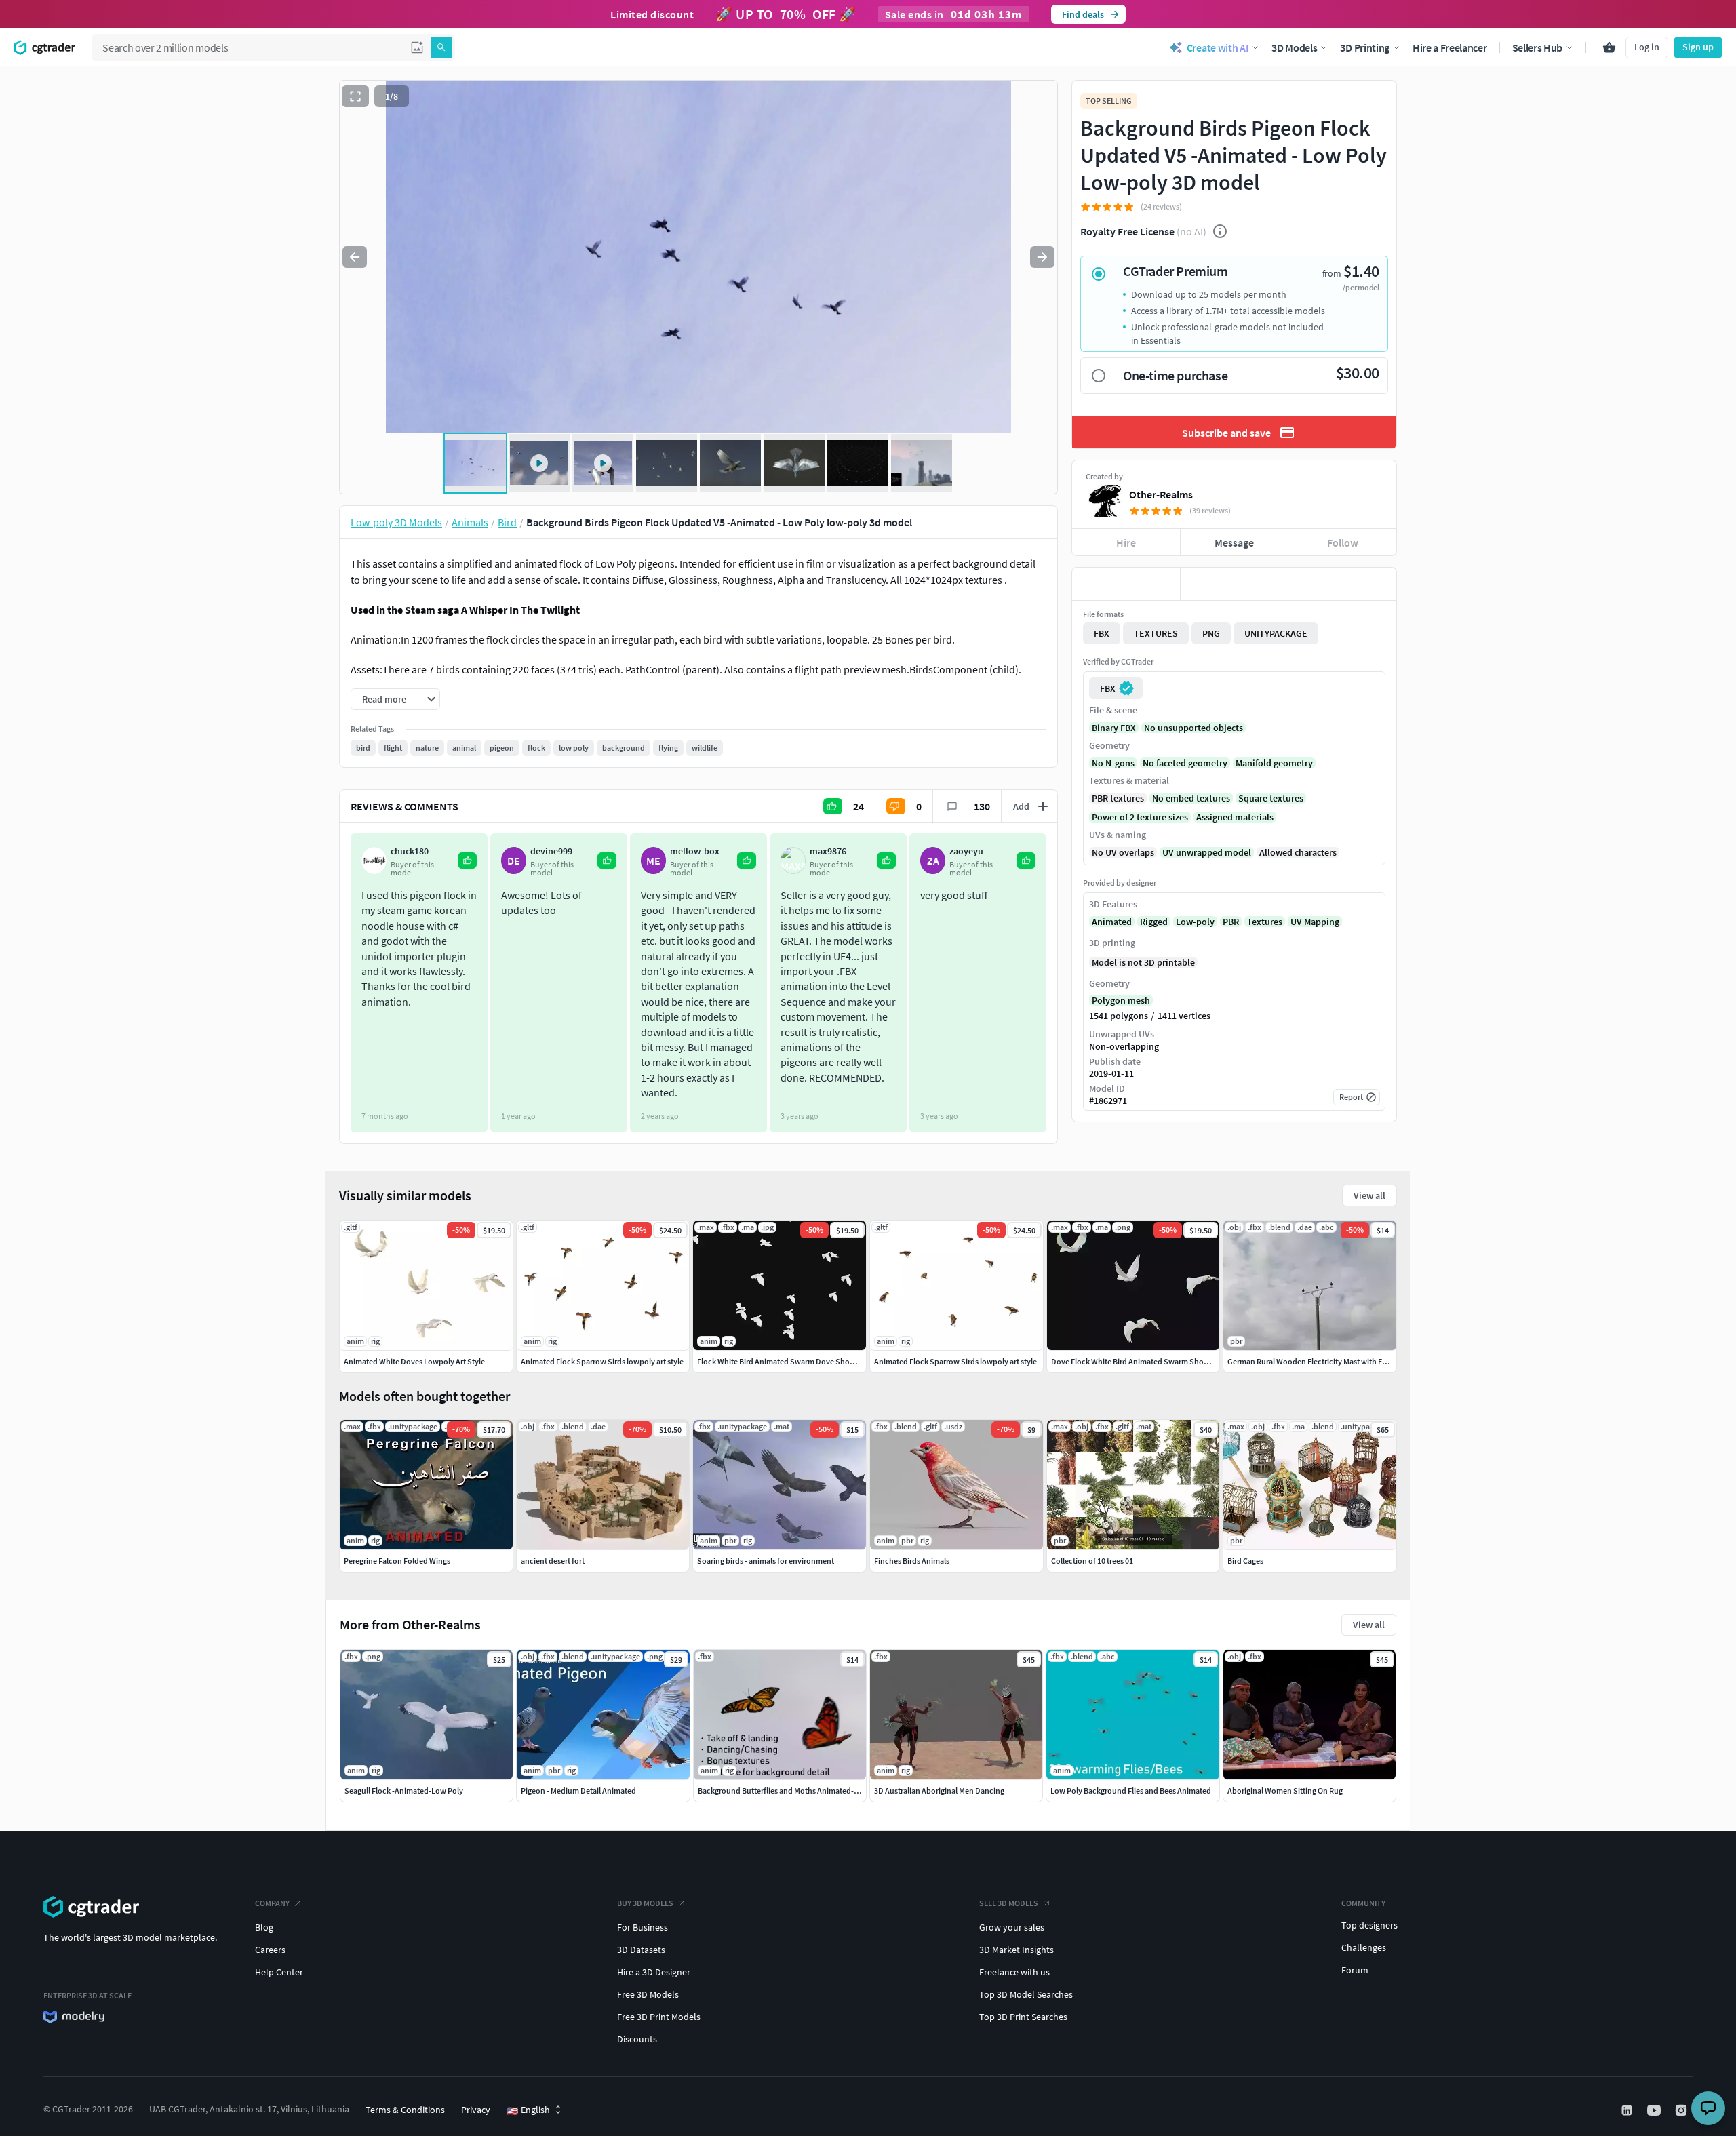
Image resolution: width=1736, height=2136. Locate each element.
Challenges (1364, 1947)
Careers (270, 1950)
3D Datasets (641, 1950)
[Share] (1342, 584)
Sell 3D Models (1009, 1903)
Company (272, 1903)
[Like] (1126, 584)
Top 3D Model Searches (1026, 1994)
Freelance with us (1014, 1972)
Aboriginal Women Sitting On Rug (1285, 1791)
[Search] (441, 47)
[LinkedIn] (1628, 2110)
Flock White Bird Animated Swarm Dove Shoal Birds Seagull (800, 1361)
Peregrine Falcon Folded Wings (397, 1561)
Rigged (1154, 922)
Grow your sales (1012, 1927)
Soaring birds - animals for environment (766, 1561)
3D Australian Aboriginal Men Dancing (939, 1791)
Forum (1355, 1970)
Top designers (1369, 1925)
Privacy (476, 2110)
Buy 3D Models (645, 1903)
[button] (417, 47)
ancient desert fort (553, 1561)
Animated (1112, 922)
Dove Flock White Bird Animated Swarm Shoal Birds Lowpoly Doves (1167, 1361)
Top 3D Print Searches (1023, 2017)
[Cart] (1609, 47)
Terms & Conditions (405, 2110)
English (528, 2110)
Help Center (279, 1972)
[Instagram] (1682, 2110)
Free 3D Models (648, 1994)
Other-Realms (1161, 494)
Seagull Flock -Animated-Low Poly (404, 1791)
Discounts (637, 2039)
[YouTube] (1655, 2110)
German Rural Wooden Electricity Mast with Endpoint (1319, 1361)
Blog (264, 1927)
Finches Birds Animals (912, 1561)
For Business (643, 1927)
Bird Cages (1245, 1561)
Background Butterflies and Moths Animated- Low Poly (792, 1791)
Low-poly (1195, 922)
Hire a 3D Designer (654, 1972)
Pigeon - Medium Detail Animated (578, 1791)
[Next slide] (1042, 257)
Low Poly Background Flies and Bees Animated (1131, 1791)
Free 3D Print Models (659, 2017)
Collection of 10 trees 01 (1092, 1561)
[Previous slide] (355, 257)
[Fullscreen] (355, 96)
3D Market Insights (1017, 1950)
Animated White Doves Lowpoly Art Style (414, 1361)
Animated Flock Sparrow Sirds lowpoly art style (602, 1361)
